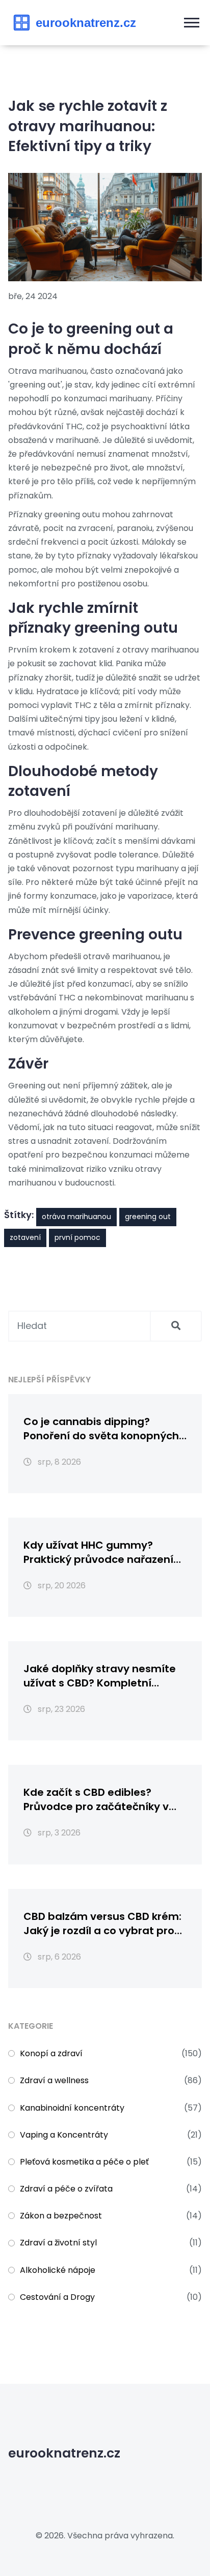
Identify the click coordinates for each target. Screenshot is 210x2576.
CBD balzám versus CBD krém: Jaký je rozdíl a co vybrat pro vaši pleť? (102, 1923)
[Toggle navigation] (192, 23)
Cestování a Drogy (57, 2297)
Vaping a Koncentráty (64, 2135)
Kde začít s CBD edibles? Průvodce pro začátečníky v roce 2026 (96, 1799)
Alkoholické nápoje (58, 2270)
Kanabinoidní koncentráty (72, 2108)
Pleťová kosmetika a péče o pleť (84, 2162)
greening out (148, 1217)
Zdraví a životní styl (58, 2243)
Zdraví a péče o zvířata (66, 2189)
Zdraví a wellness (54, 2080)
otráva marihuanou (76, 1217)
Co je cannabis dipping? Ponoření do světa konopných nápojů (101, 1429)
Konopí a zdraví (51, 2053)
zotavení (25, 1237)
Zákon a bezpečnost (61, 2216)
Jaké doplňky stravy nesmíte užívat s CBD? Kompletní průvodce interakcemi (100, 1676)
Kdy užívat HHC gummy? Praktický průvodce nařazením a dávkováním (104, 1552)
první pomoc (77, 1237)
